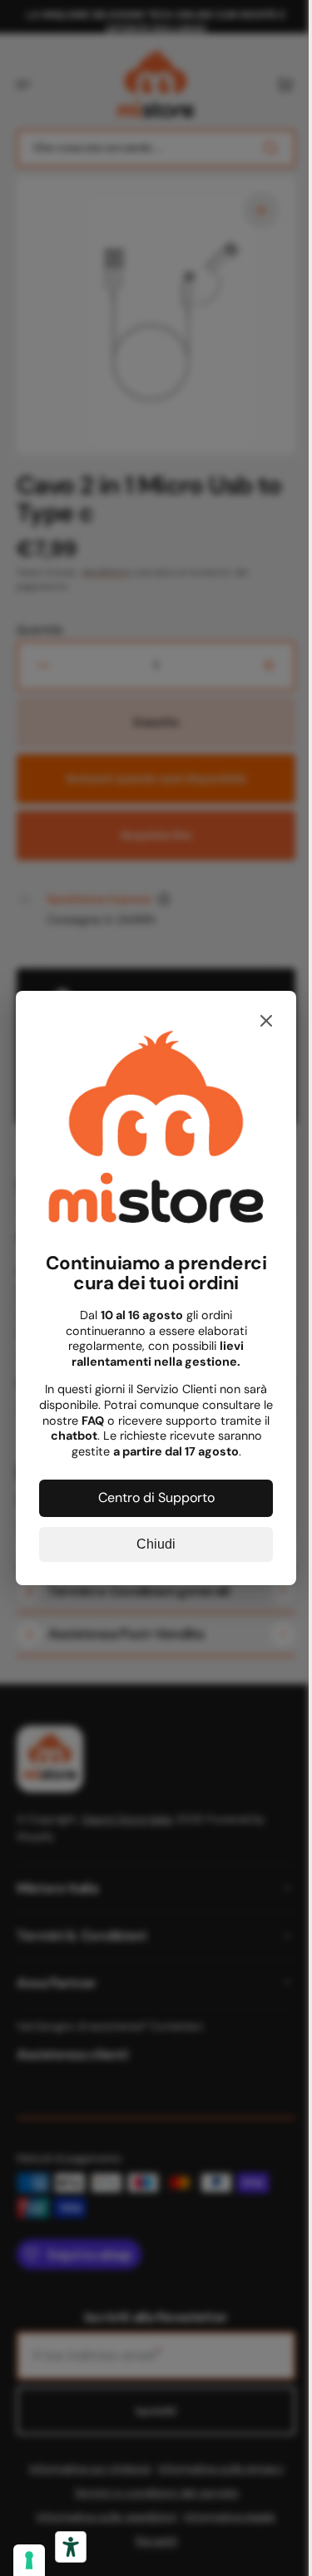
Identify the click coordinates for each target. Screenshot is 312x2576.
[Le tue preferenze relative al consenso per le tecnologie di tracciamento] (29, 2560)
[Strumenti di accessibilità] (71, 2547)
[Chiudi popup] (255, 1028)
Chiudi (150, 1538)
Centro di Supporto (150, 1492)
